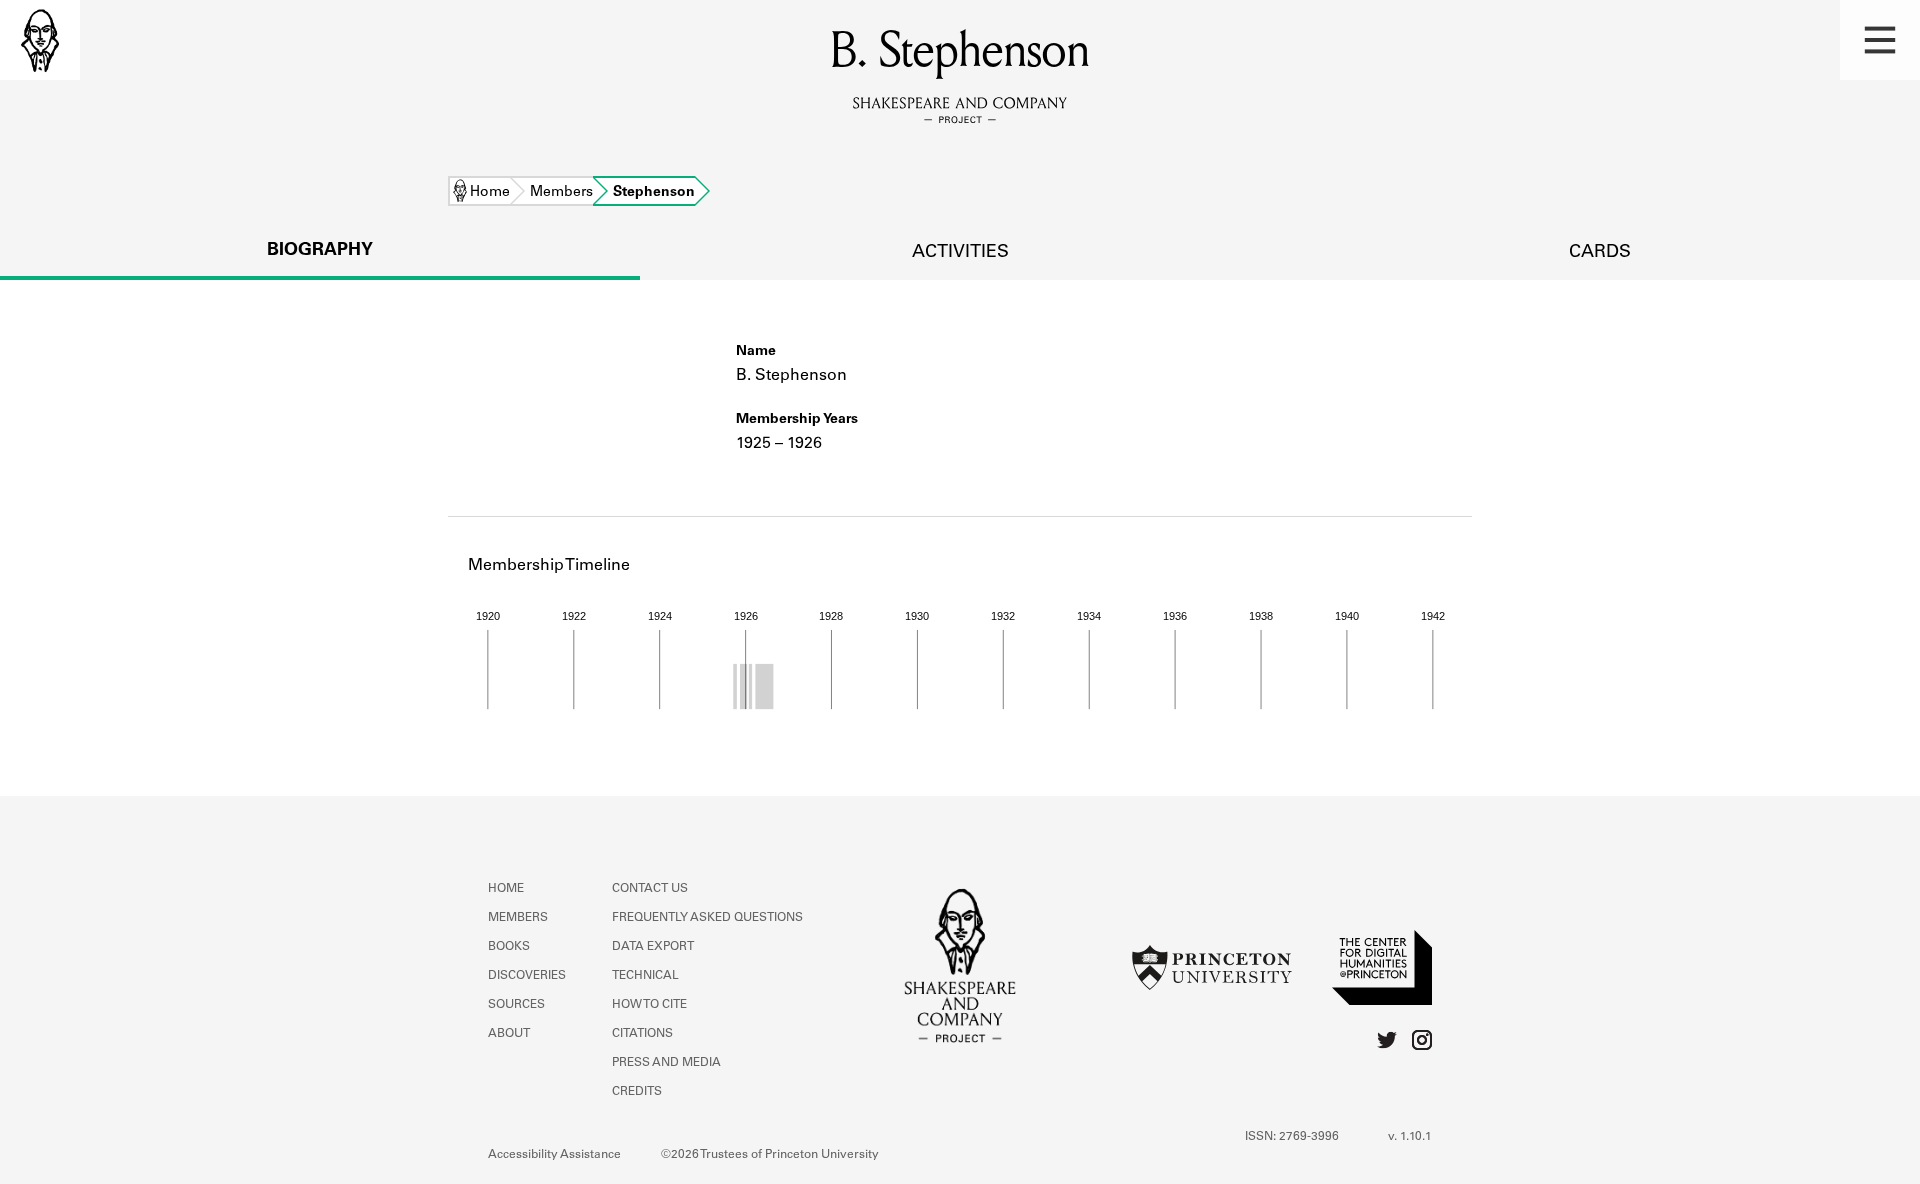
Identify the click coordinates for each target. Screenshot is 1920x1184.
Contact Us (650, 889)
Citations (642, 1034)
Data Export (653, 947)
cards (1600, 253)
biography (320, 251)
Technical (645, 976)
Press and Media (666, 1063)
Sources (516, 1005)
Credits (637, 1092)
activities (960, 253)
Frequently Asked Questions (707, 918)
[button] (1880, 40)
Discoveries (527, 976)
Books (509, 947)
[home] (40, 40)
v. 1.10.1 (1410, 1137)
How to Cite (649, 1005)
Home (490, 193)
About (509, 1034)
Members (561, 193)
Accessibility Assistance (554, 1155)
